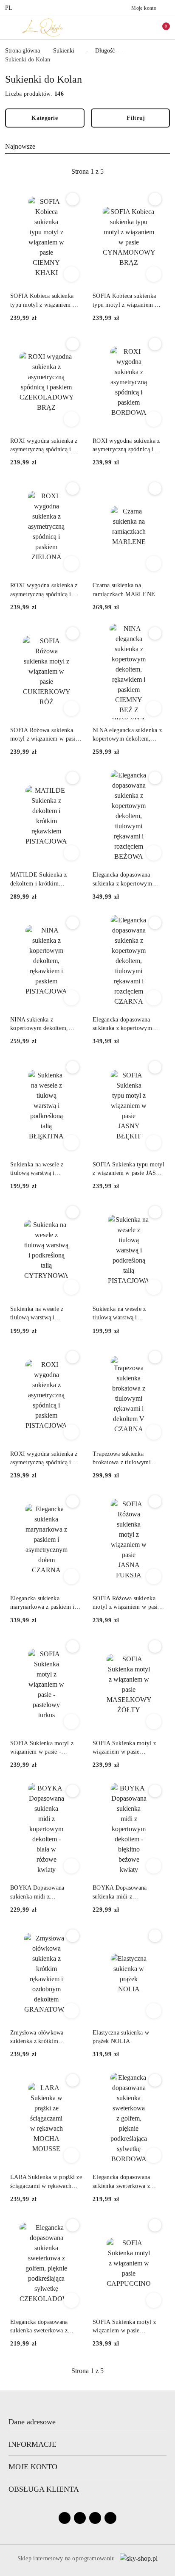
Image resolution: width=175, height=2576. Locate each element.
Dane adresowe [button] (32, 2422)
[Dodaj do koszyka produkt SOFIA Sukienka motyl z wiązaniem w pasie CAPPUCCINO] (154, 2300)
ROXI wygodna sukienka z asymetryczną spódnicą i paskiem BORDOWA (126, 446)
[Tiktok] (95, 2518)
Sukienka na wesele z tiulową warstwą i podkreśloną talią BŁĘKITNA (37, 1169)
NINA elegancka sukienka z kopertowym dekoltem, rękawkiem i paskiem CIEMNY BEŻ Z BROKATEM (127, 735)
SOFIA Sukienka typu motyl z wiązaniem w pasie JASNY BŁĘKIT (128, 1169)
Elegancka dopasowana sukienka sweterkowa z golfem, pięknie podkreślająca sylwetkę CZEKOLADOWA (39, 2327)
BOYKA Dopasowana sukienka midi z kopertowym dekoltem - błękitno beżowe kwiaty (123, 1893)
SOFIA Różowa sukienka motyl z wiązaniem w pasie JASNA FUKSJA (127, 1603)
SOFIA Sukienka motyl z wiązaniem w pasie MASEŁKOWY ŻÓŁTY (124, 1748)
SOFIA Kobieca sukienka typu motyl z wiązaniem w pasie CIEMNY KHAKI (44, 301)
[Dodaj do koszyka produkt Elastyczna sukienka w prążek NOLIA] (154, 2011)
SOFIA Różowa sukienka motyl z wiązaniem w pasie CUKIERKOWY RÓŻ (44, 735)
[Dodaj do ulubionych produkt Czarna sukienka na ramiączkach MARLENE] (155, 489)
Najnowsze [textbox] (20, 146)
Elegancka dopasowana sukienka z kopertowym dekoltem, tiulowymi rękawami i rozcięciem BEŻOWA (122, 880)
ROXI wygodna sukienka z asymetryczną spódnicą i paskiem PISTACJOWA (44, 1459)
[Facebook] (65, 2518)
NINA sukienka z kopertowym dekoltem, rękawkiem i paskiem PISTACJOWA (39, 1024)
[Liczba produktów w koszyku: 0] (160, 28)
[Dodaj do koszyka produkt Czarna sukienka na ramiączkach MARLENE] (154, 563)
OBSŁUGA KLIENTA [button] (44, 2489)
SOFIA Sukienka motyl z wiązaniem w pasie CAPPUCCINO (124, 2327)
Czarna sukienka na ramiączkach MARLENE (124, 590)
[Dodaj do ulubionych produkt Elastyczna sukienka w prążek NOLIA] (155, 1936)
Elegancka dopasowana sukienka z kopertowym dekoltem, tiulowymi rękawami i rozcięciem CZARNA (122, 1024)
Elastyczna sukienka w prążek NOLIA (121, 2037)
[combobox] (87, 147)
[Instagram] (80, 2518)
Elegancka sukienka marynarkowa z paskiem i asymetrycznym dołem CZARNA (42, 1603)
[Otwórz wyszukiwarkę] (124, 28)
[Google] (110, 2518)
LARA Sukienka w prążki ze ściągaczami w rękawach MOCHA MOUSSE (46, 2182)
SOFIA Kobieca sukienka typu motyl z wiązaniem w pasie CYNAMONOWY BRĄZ (126, 301)
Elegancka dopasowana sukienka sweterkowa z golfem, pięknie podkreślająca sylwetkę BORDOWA (121, 2182)
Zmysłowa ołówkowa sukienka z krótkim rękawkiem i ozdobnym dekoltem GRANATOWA (42, 2037)
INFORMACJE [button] (32, 2444)
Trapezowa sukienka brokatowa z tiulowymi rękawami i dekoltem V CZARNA (122, 1459)
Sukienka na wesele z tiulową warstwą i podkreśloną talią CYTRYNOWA (37, 1314)
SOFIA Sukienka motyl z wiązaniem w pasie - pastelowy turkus (42, 1748)
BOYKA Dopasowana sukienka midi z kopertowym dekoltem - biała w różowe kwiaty (40, 1893)
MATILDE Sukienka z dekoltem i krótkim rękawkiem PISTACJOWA (43, 880)
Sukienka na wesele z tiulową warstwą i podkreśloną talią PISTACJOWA (119, 1314)
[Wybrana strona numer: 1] (87, 172)
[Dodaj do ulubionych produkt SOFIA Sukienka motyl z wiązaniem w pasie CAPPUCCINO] (155, 2225)
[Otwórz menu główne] (10, 27)
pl (9, 8)
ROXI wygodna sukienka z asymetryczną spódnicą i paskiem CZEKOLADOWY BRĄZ (45, 446)
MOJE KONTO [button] (33, 2467)
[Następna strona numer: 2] (134, 172)
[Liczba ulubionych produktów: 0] (142, 28)
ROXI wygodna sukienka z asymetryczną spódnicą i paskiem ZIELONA (44, 590)
